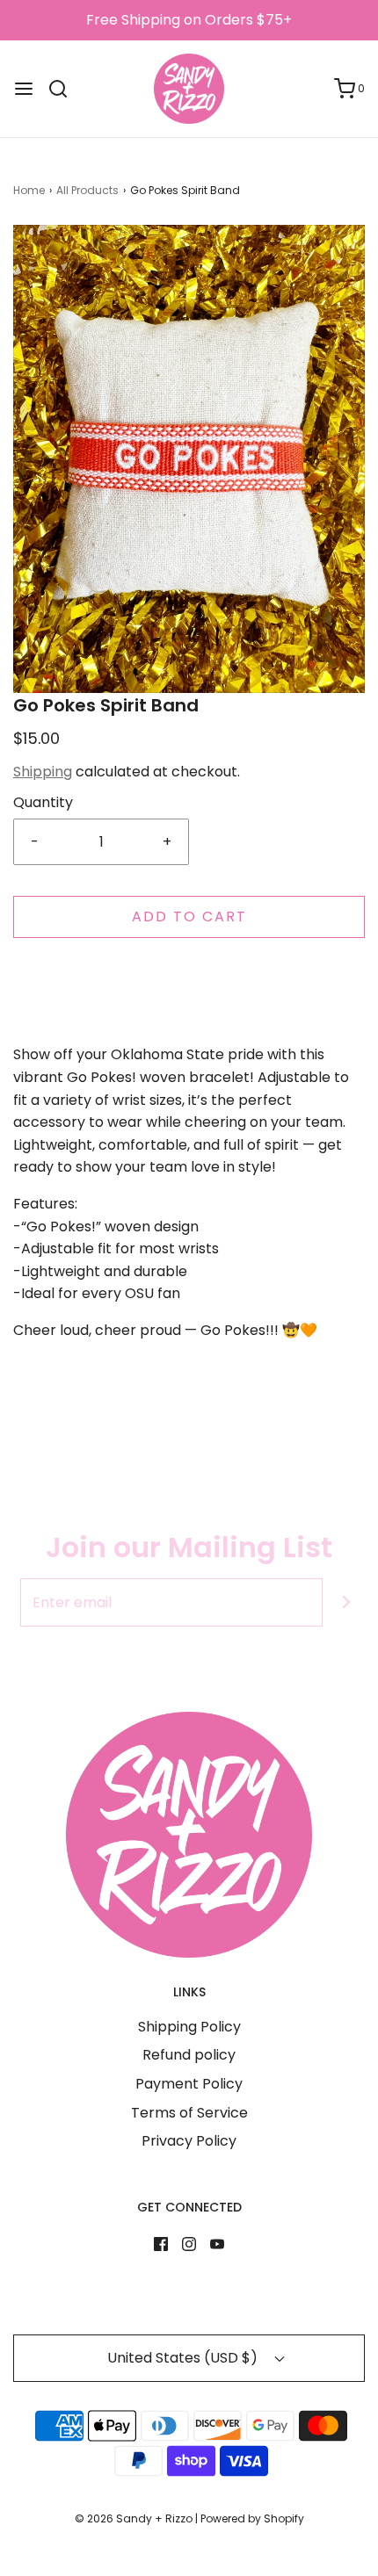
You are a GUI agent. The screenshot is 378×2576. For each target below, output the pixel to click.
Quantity (43, 802)
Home (29, 190)
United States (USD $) (184, 2358)
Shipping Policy (189, 2027)
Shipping (43, 772)
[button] (189, 459)
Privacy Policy (189, 2141)
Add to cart (189, 916)
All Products (87, 190)
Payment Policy (189, 2084)
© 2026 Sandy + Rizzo (134, 2518)
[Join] (347, 1602)
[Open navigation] (24, 89)
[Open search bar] (65, 89)
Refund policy (189, 2055)
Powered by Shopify (252, 2518)
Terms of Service (189, 2113)
